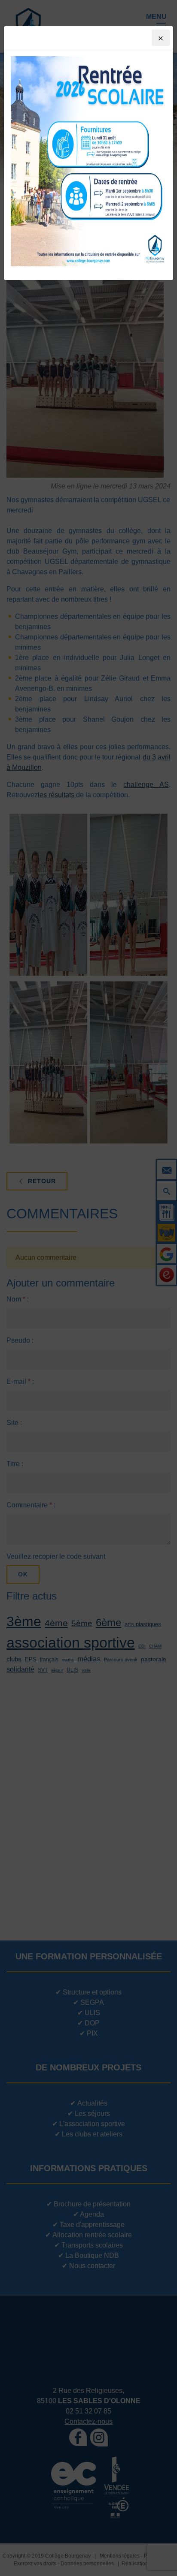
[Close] (161, 38)
